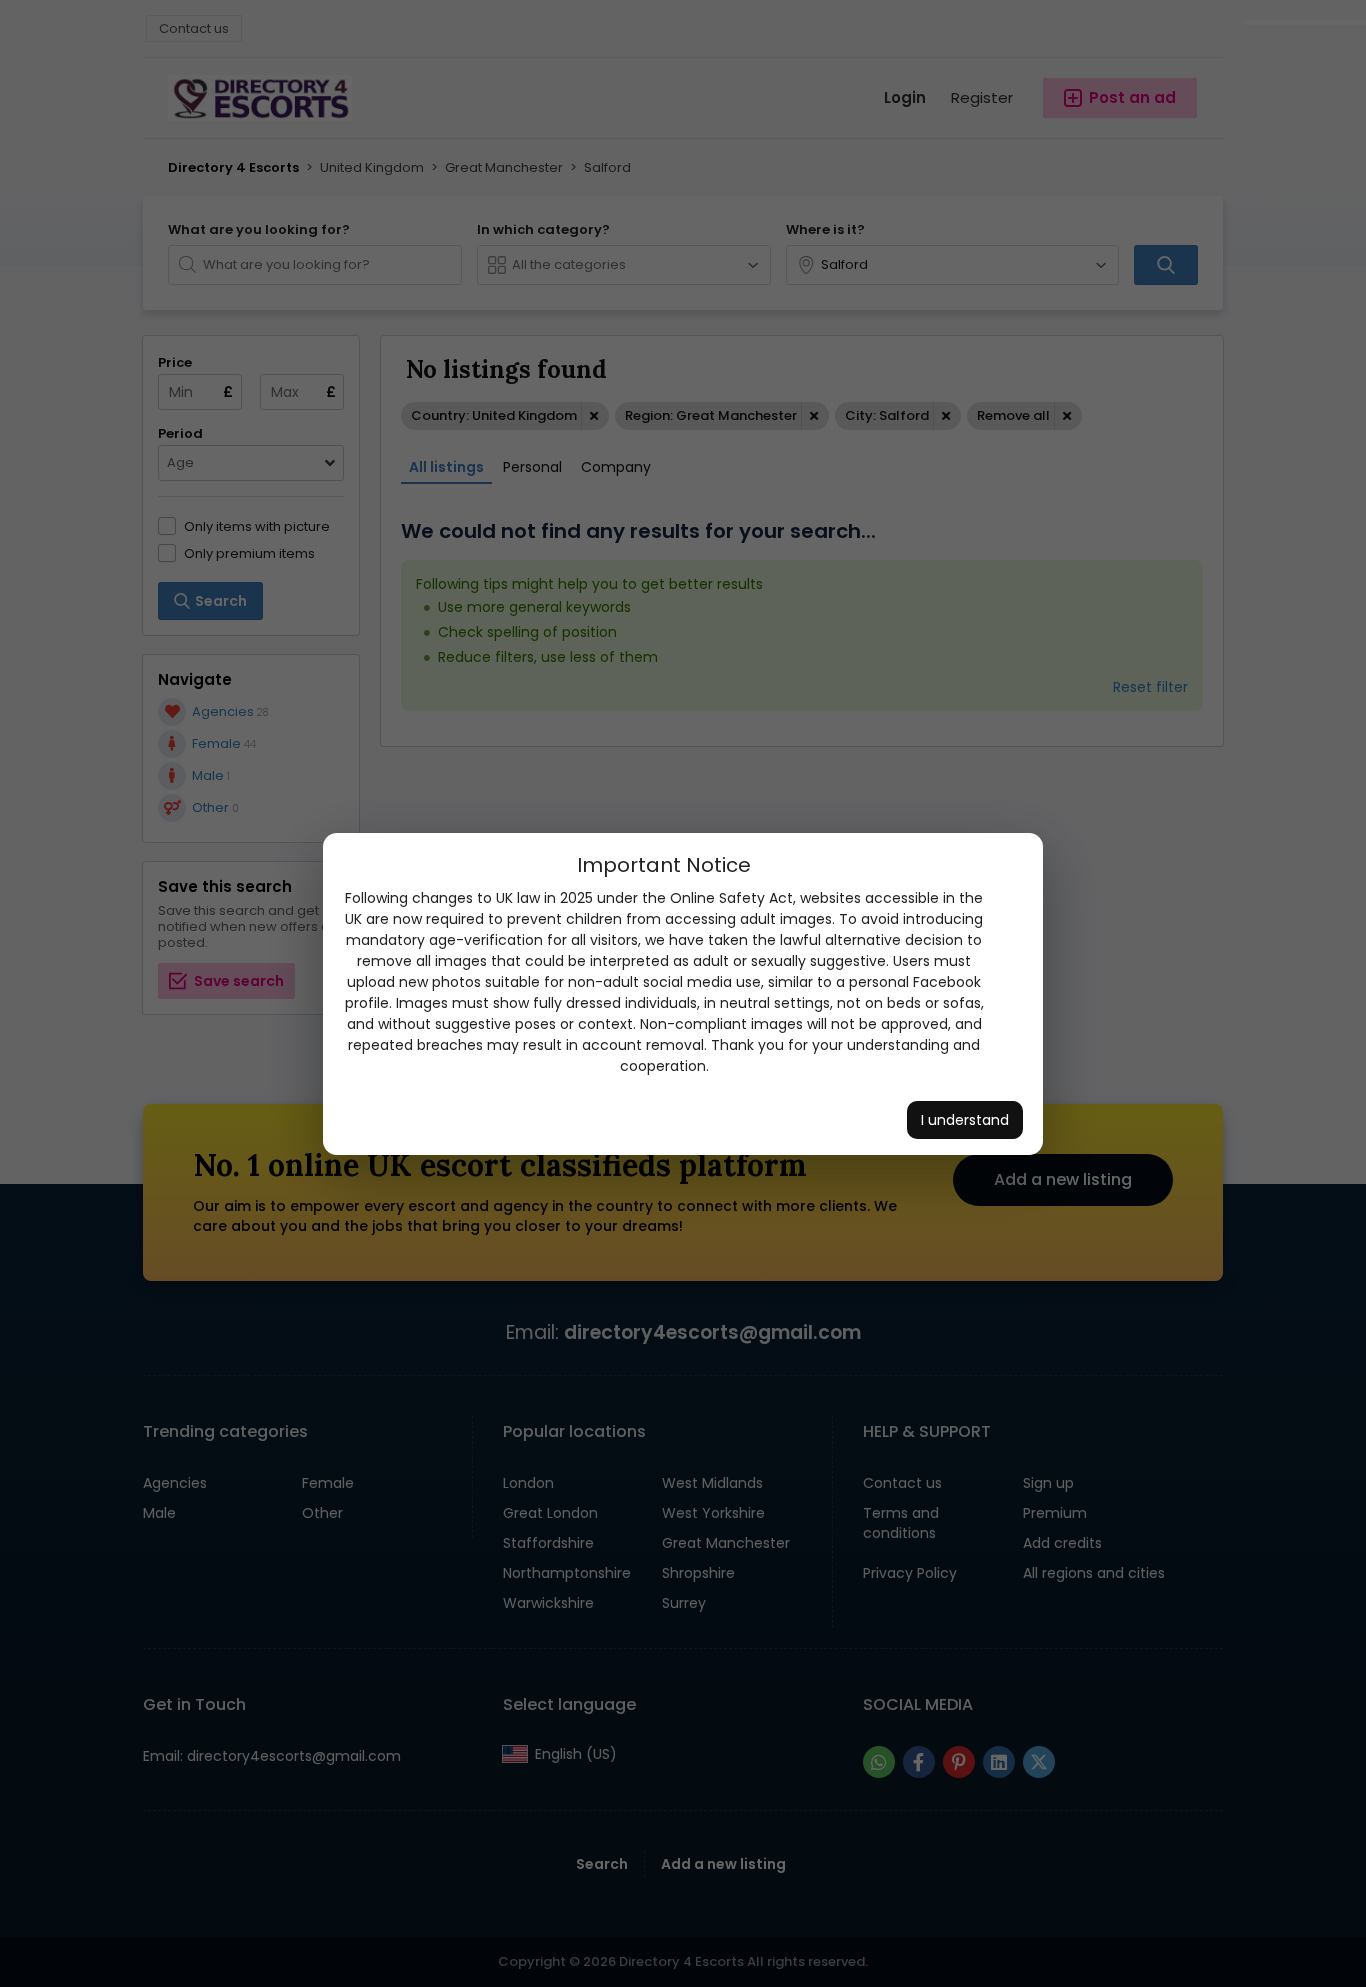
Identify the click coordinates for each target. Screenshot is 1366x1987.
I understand (965, 1120)
